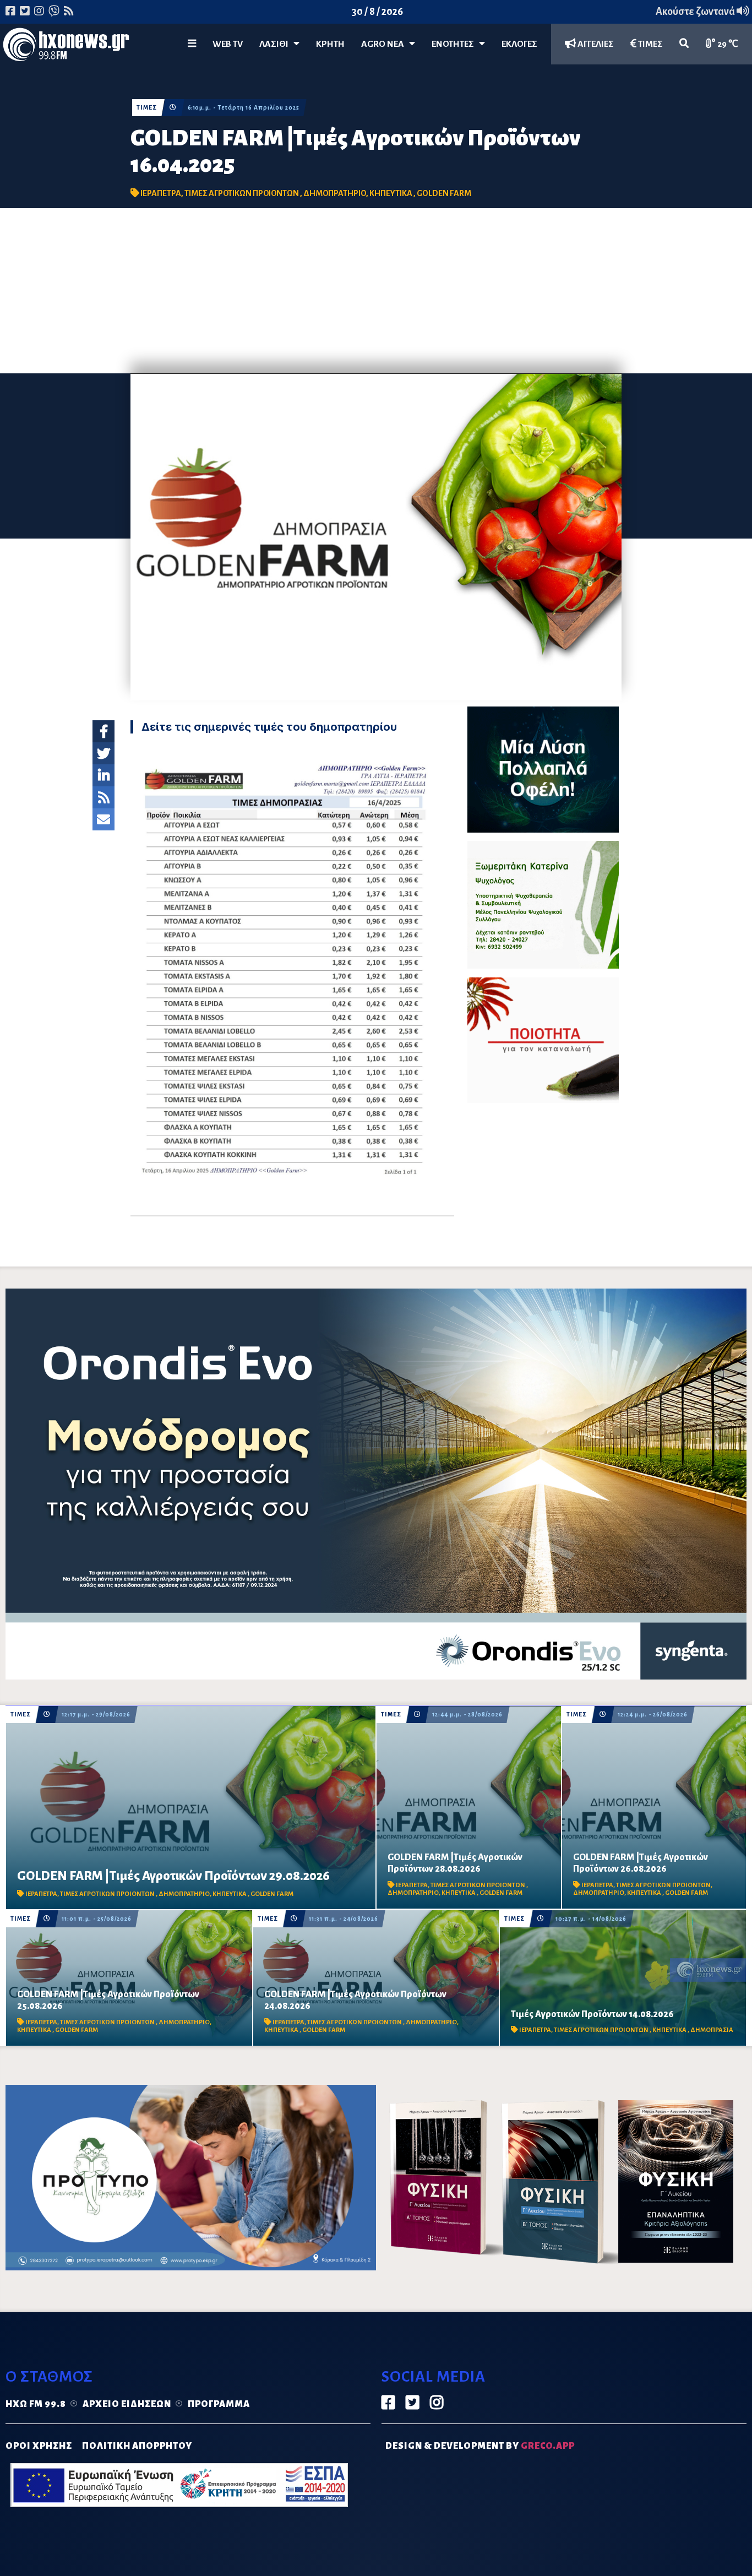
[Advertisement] (376, 291)
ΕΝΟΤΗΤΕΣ (455, 44)
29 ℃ (727, 44)
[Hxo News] (66, 47)
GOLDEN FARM (444, 193)
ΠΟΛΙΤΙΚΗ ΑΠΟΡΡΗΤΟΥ (137, 2446)
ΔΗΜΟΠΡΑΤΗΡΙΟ (335, 193)
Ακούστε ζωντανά (696, 12)
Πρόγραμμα (219, 2404)
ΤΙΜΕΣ (650, 44)
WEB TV (228, 44)
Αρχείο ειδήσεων (127, 2404)
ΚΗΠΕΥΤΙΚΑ (391, 193)
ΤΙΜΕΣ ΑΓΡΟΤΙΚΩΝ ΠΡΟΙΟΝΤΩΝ (242, 193)
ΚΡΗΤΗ (330, 44)
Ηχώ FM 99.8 (36, 2404)
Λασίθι (276, 44)
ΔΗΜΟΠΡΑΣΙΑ (712, 2030)
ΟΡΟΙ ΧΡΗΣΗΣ (39, 2446)
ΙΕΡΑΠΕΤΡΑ (161, 193)
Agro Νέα (385, 44)
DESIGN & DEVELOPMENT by (480, 2446)
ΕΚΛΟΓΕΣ (519, 44)
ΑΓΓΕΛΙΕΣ (595, 44)
